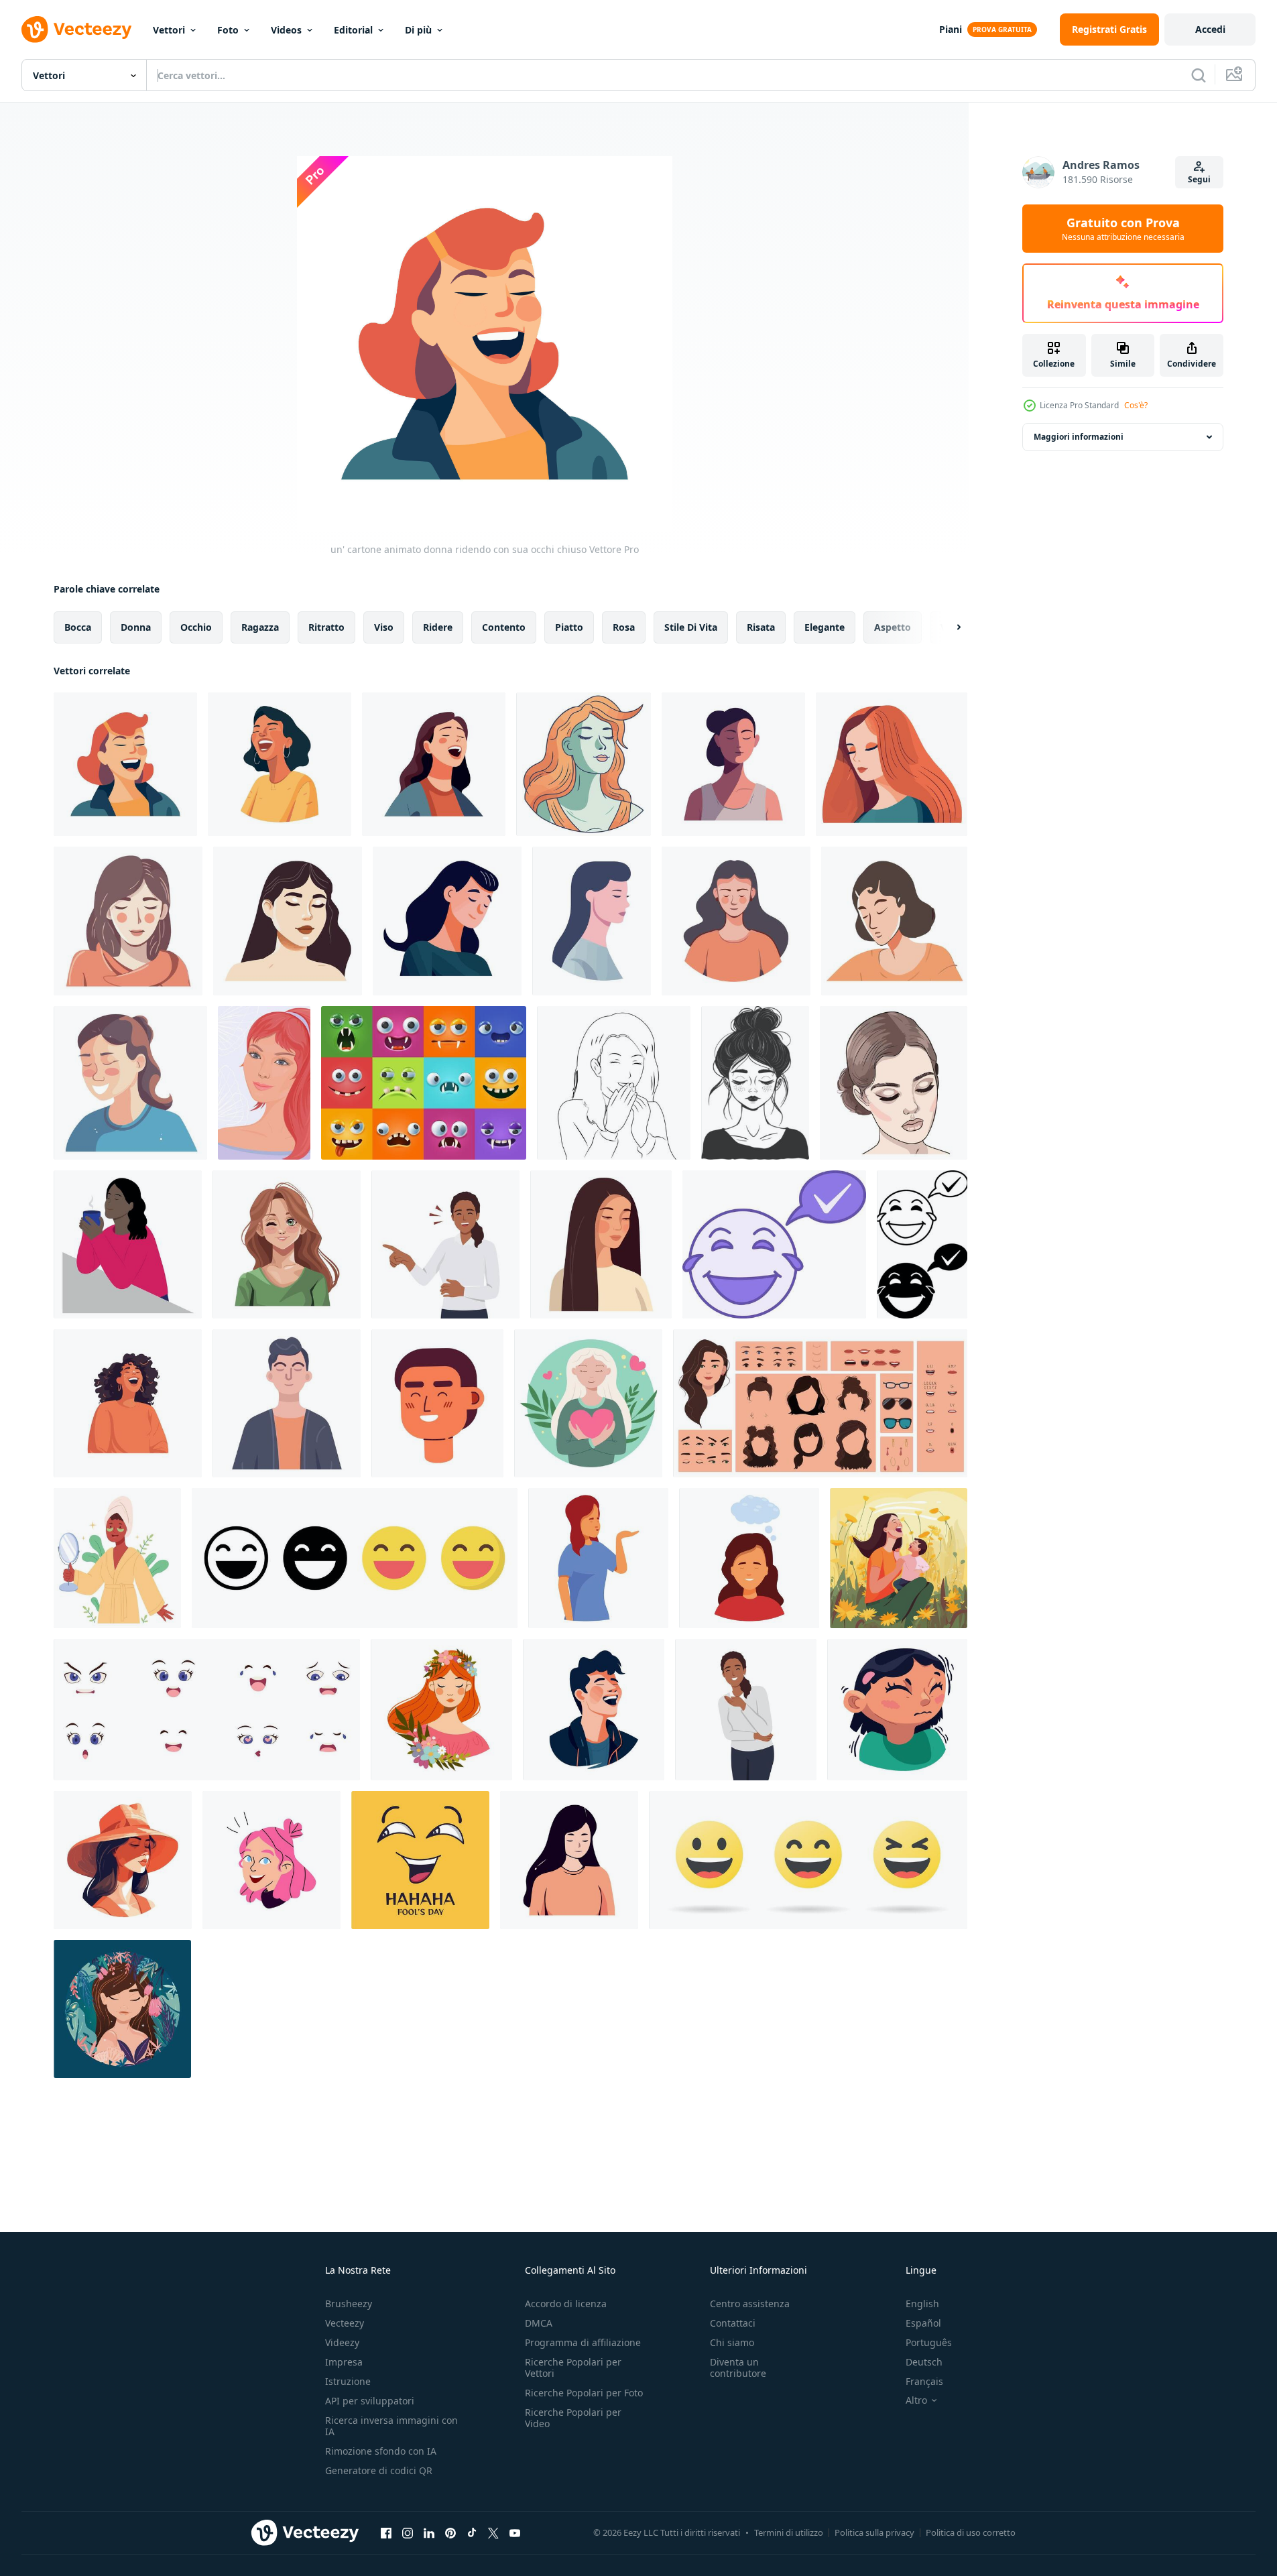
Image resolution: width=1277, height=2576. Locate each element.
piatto (569, 627)
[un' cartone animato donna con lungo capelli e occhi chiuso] (584, 764)
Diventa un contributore (738, 2368)
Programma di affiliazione (583, 2342)
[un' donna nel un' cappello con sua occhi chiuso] (123, 1860)
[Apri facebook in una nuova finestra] (386, 2532)
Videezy (342, 2342)
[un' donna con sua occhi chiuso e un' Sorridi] (128, 921)
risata (761, 627)
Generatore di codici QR (379, 2470)
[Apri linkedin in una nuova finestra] (429, 2532)
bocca (78, 627)
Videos (286, 30)
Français (924, 2381)
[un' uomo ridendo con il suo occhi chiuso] (594, 1710)
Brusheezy (349, 2304)
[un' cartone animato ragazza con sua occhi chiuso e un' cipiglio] (897, 1710)
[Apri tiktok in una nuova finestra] (472, 2532)
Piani (951, 29)
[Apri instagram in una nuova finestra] (408, 2532)
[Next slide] (947, 627)
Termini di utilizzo (789, 2532)
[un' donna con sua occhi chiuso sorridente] (130, 1083)
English (922, 2304)
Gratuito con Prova (1123, 229)
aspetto (893, 627)
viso (384, 627)
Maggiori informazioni (1079, 437)
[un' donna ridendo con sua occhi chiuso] (280, 764)
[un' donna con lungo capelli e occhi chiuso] (592, 921)
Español (923, 2323)
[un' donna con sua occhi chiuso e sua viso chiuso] (288, 921)
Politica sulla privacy (874, 2532)
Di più (418, 30)
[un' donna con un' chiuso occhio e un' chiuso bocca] (894, 1083)
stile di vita (691, 627)
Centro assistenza (750, 2304)
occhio (196, 627)
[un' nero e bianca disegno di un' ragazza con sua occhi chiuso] (755, 1083)
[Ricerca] (1199, 75)
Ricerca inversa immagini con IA (391, 2426)
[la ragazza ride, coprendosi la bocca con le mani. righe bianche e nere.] (614, 1083)
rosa (624, 627)
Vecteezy (345, 2323)
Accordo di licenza (566, 2304)
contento (504, 627)
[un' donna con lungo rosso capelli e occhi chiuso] (892, 764)
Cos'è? (1136, 405)
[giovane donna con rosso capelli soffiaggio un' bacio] (598, 1558)
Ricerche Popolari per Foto (584, 2393)
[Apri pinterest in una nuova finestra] (450, 2532)
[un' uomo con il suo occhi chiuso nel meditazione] (287, 1403)
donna (136, 627)
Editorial (353, 30)
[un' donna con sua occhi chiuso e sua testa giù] (447, 921)
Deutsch (924, 2362)
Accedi (1210, 29)
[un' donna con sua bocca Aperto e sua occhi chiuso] (434, 764)
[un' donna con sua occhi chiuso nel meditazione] (733, 764)
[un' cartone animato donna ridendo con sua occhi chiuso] (125, 764)
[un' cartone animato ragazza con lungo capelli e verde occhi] (287, 1244)
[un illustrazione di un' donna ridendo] (128, 1403)
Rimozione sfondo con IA (381, 2451)
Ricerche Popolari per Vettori (573, 2368)
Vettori (169, 30)
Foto (228, 30)
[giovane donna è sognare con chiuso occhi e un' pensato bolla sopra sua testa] (749, 1558)
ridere (438, 627)
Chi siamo (732, 2342)
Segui (1199, 179)
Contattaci (733, 2323)
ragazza (260, 627)
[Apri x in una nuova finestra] (493, 2532)
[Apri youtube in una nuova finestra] (515, 2532)
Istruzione (348, 2381)
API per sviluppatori (370, 2401)
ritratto (326, 627)
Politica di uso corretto (971, 2532)
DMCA (539, 2323)
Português (929, 2342)
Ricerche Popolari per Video (573, 2418)
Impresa (344, 2362)
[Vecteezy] (76, 29)
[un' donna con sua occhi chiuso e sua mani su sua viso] (894, 921)
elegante (825, 627)
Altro (916, 2400)
